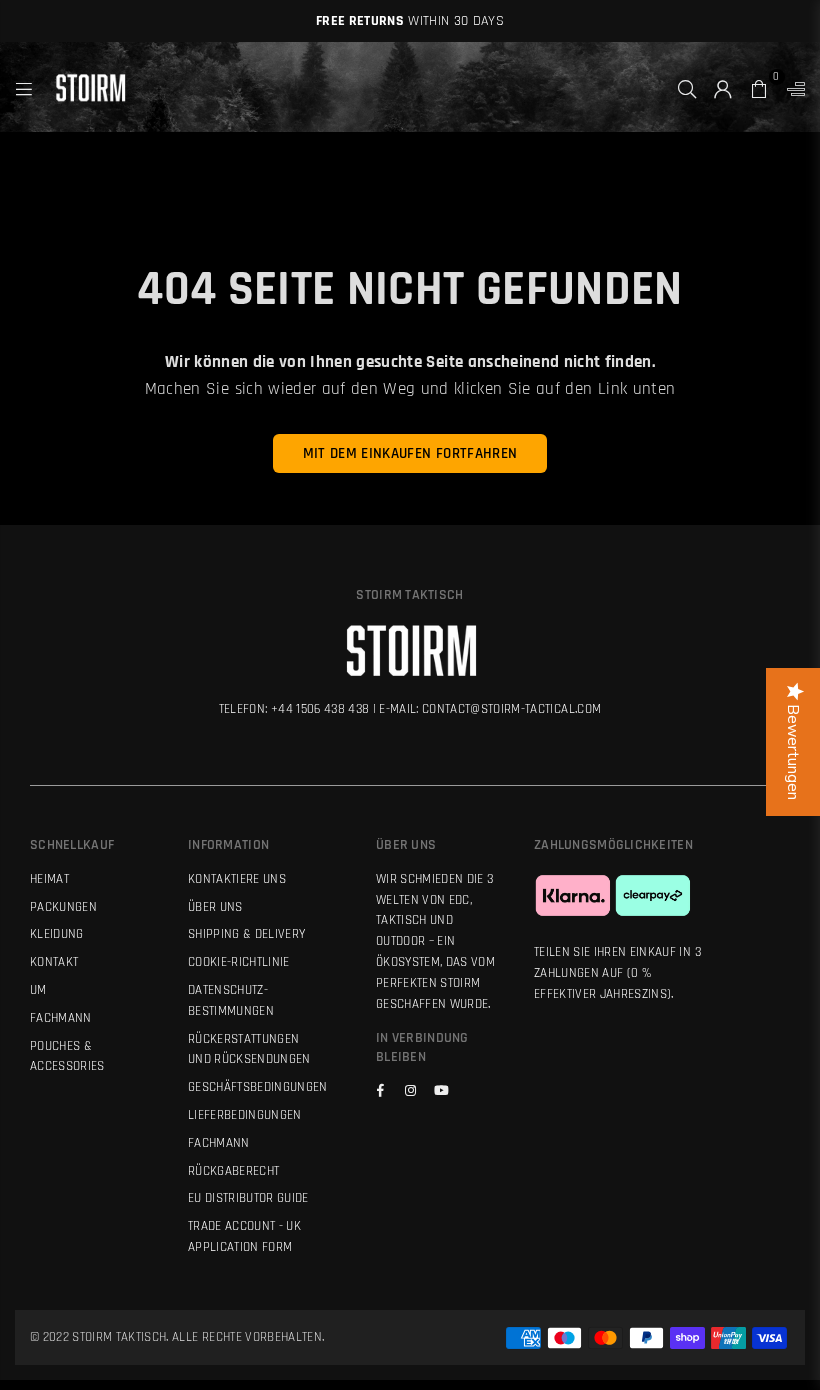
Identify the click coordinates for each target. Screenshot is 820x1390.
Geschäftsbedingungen (258, 1087)
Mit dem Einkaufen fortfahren (410, 453)
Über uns (215, 907)
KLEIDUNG (57, 934)
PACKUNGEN (63, 907)
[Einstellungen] (791, 87)
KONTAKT (54, 962)
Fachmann (219, 1143)
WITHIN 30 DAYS (410, 21)
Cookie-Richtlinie (239, 962)
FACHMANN (61, 1018)
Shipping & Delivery (246, 934)
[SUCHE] (687, 87)
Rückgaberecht (233, 1171)
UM (38, 990)
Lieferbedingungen (245, 1115)
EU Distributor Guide (248, 1198)
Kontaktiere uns (237, 879)
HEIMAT (49, 879)
